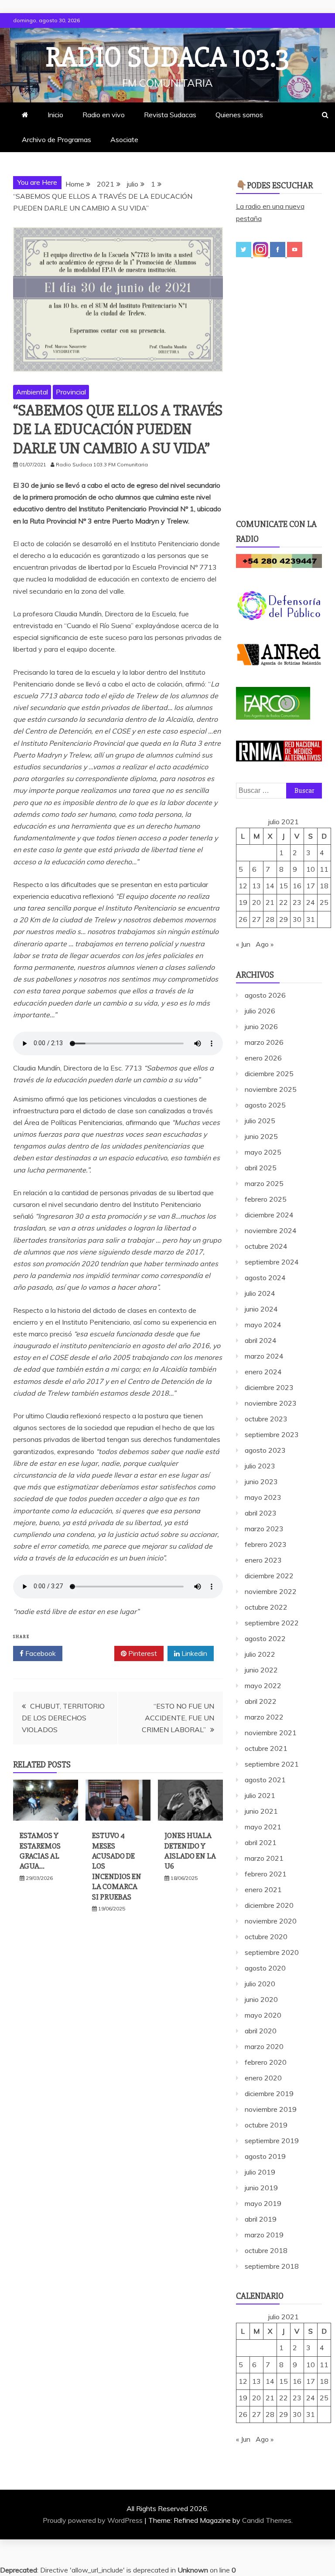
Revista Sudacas (170, 115)
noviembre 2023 (271, 1403)
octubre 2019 (266, 2125)
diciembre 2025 (269, 1074)
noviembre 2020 (271, 1921)
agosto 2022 (265, 1638)
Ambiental (32, 392)
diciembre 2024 (269, 1215)
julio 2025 (260, 1121)
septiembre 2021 (272, 1764)
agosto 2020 (265, 1968)
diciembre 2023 (269, 1387)
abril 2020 (261, 2031)
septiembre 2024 (272, 1262)
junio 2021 (261, 1811)
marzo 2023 (264, 1529)
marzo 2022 (264, 1717)
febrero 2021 (266, 1874)
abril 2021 (261, 1842)
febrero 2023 (266, 1544)
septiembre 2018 (272, 2266)
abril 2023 (261, 1513)
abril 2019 (261, 2219)
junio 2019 (261, 2188)
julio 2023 (260, 1466)
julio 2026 (260, 1011)
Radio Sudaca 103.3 (167, 58)
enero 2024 (263, 1372)
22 (284, 902)
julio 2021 (260, 1795)
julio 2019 (260, 2172)
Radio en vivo (104, 115)
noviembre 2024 (271, 1230)
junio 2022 (261, 1670)
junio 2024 (261, 1309)
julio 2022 (260, 1654)
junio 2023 (261, 1482)
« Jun (243, 944)
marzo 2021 (264, 1858)
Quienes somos (239, 115)
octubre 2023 (266, 1419)
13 (256, 886)
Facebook (40, 1653)
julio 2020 (260, 1984)
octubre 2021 (266, 1748)
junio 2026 (261, 1026)
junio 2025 (261, 1136)
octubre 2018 (266, 2250)
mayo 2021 (263, 1827)
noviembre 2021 (271, 1733)
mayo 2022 (263, 1686)
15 (284, 886)
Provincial (71, 392)
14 (270, 886)
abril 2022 (261, 1701)
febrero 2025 (266, 1199)
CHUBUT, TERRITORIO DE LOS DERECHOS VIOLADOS (63, 1718)
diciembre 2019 (269, 2093)
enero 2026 (263, 1058)
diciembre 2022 (269, 1576)
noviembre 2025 (271, 1089)
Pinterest (142, 1653)
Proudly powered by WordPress (94, 2520)
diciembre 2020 (269, 1905)
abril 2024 (261, 1340)
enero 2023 (263, 1560)
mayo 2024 (263, 1325)
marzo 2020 (264, 2046)
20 (256, 902)
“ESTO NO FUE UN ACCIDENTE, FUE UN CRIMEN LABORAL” (178, 1718)
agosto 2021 (265, 1780)
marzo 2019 (264, 2235)
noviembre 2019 (271, 2109)
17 (311, 886)
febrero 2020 (266, 2062)
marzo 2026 (264, 1042)
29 (284, 919)
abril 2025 (261, 1168)
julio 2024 (260, 1293)
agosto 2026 (265, 995)
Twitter (91, 1653)
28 (270, 919)
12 (243, 886)
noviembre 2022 (271, 1591)
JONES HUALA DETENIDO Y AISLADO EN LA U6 (190, 1851)
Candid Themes (267, 2520)
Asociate (124, 139)
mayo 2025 (263, 1152)
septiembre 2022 (272, 1623)
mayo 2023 (263, 1497)
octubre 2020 (266, 1937)
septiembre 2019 (272, 2141)
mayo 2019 (263, 2203)
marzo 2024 (264, 1356)
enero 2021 (263, 1890)
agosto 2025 (265, 1105)
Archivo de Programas (56, 139)
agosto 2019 (265, 2156)
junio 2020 (261, 1999)
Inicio (55, 115)
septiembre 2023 (272, 1434)
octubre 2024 (266, 1246)
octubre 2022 (266, 1607)
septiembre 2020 (272, 1952)
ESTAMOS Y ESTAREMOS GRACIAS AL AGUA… (40, 1851)
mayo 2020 (263, 2015)
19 (243, 902)
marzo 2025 (264, 1183)
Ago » (265, 944)
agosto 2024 (265, 1278)
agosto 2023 (265, 1450)
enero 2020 (263, 2078)
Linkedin (193, 1653)
